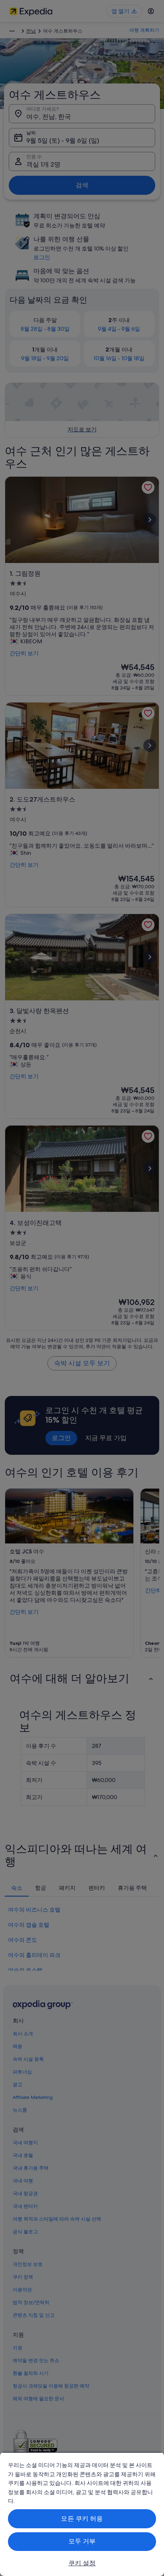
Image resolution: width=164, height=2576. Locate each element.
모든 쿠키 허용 (82, 2519)
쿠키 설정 (82, 2563)
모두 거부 (82, 2541)
